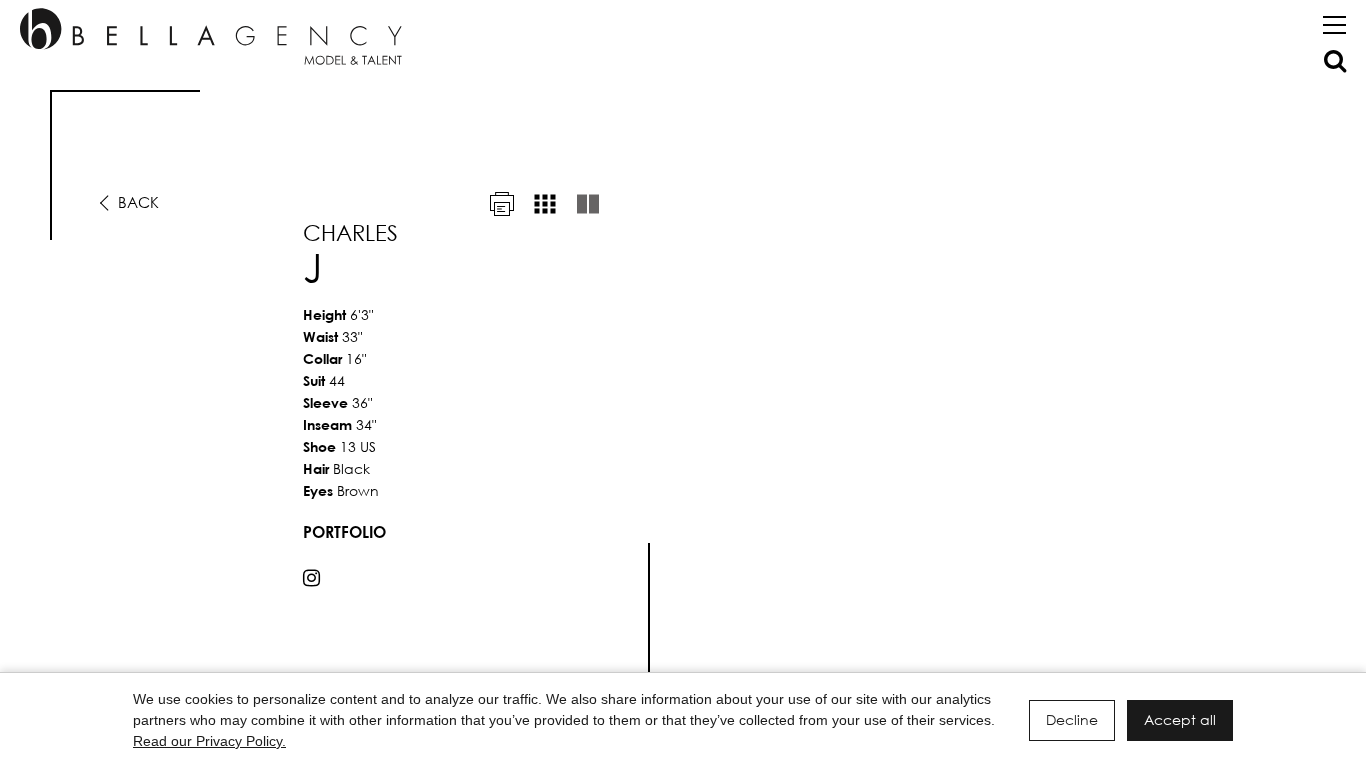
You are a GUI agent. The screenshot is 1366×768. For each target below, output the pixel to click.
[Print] (502, 204)
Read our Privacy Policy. (209, 741)
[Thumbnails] (545, 204)
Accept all (1180, 719)
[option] (683, 391)
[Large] (588, 204)
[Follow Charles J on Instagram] (311, 578)
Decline (1072, 719)
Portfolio (344, 531)
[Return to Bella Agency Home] (211, 36)
